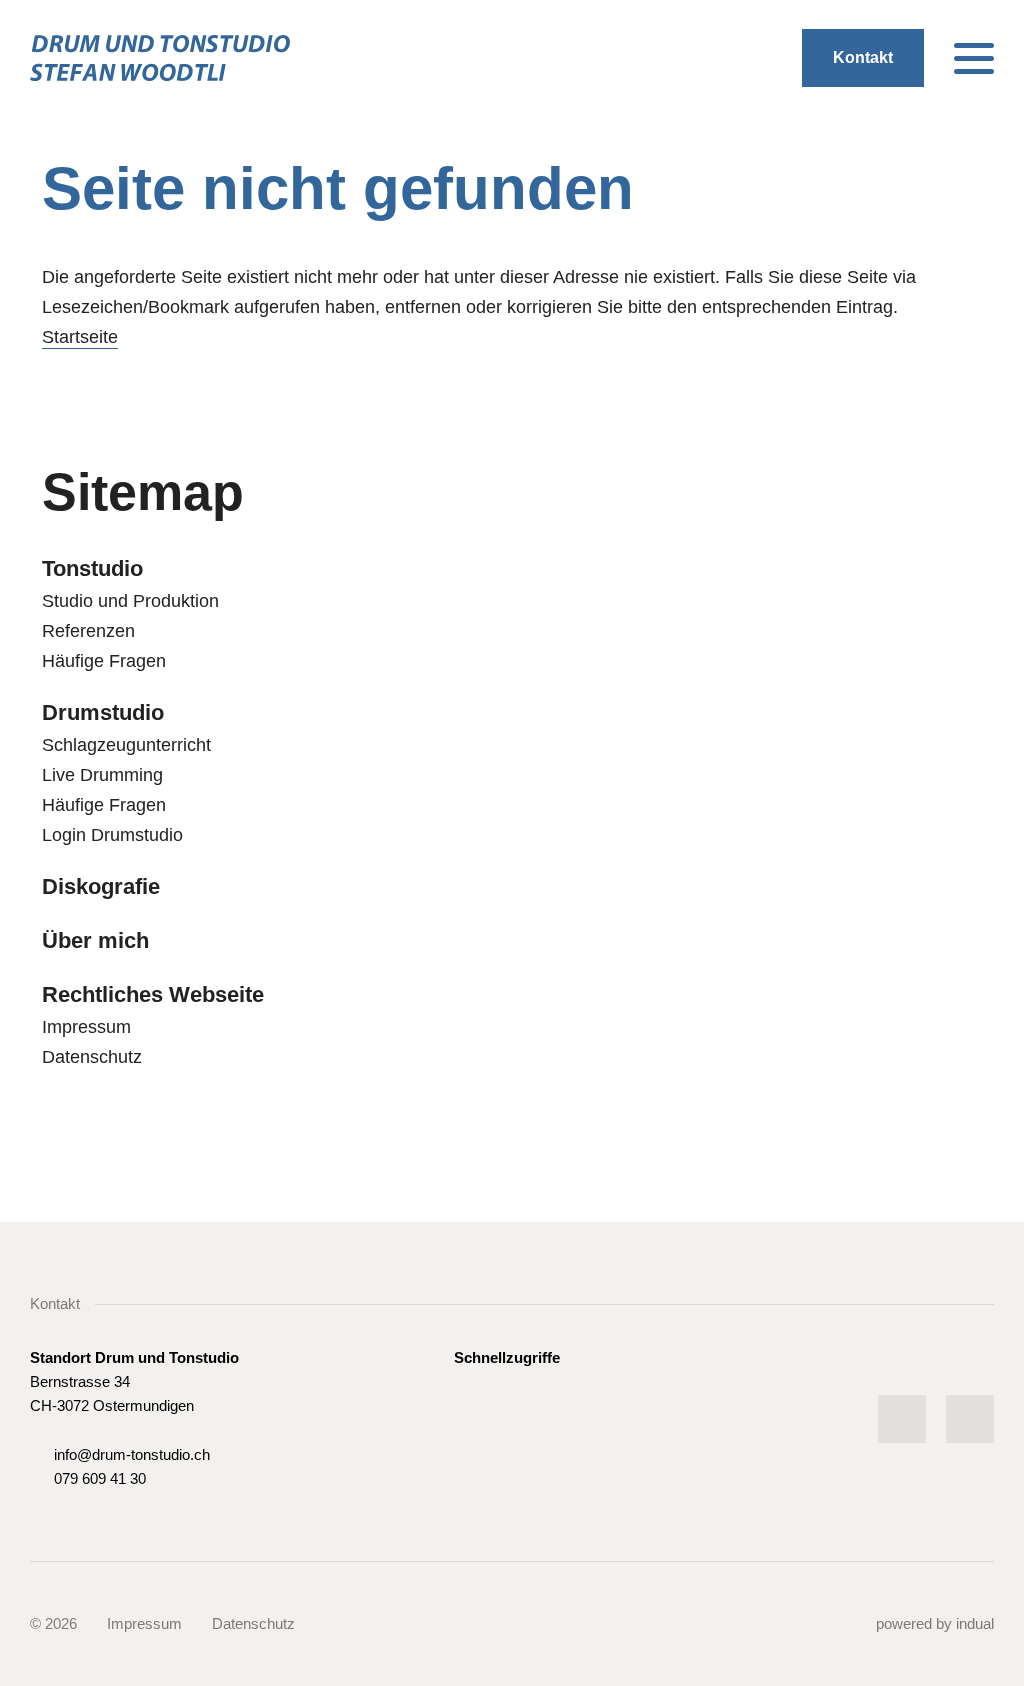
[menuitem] (512, 569)
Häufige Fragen (104, 661)
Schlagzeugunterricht (126, 745)
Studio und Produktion (130, 601)
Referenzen (88, 631)
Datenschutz (92, 1057)
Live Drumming (102, 775)
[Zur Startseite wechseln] (160, 58)
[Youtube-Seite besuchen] (970, 1419)
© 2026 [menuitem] (53, 1623)
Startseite (80, 337)
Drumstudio (103, 712)
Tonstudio (92, 568)
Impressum (86, 1027)
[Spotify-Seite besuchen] (902, 1419)
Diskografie (101, 886)
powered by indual (935, 1623)
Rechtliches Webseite (153, 994)
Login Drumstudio (112, 835)
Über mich (95, 940)
